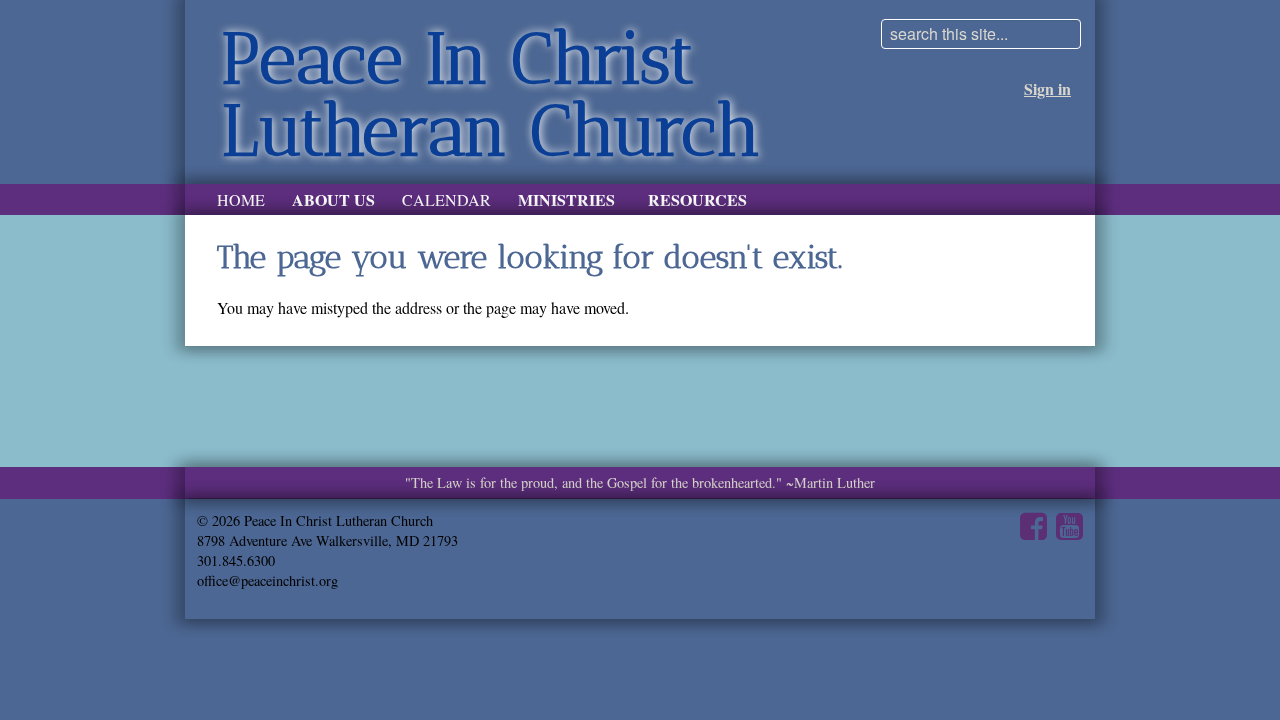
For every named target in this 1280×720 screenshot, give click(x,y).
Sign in (1047, 88)
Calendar (446, 199)
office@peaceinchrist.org (267, 580)
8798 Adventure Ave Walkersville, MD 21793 (327, 540)
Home (241, 199)
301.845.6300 (236, 560)
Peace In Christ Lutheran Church (490, 94)
